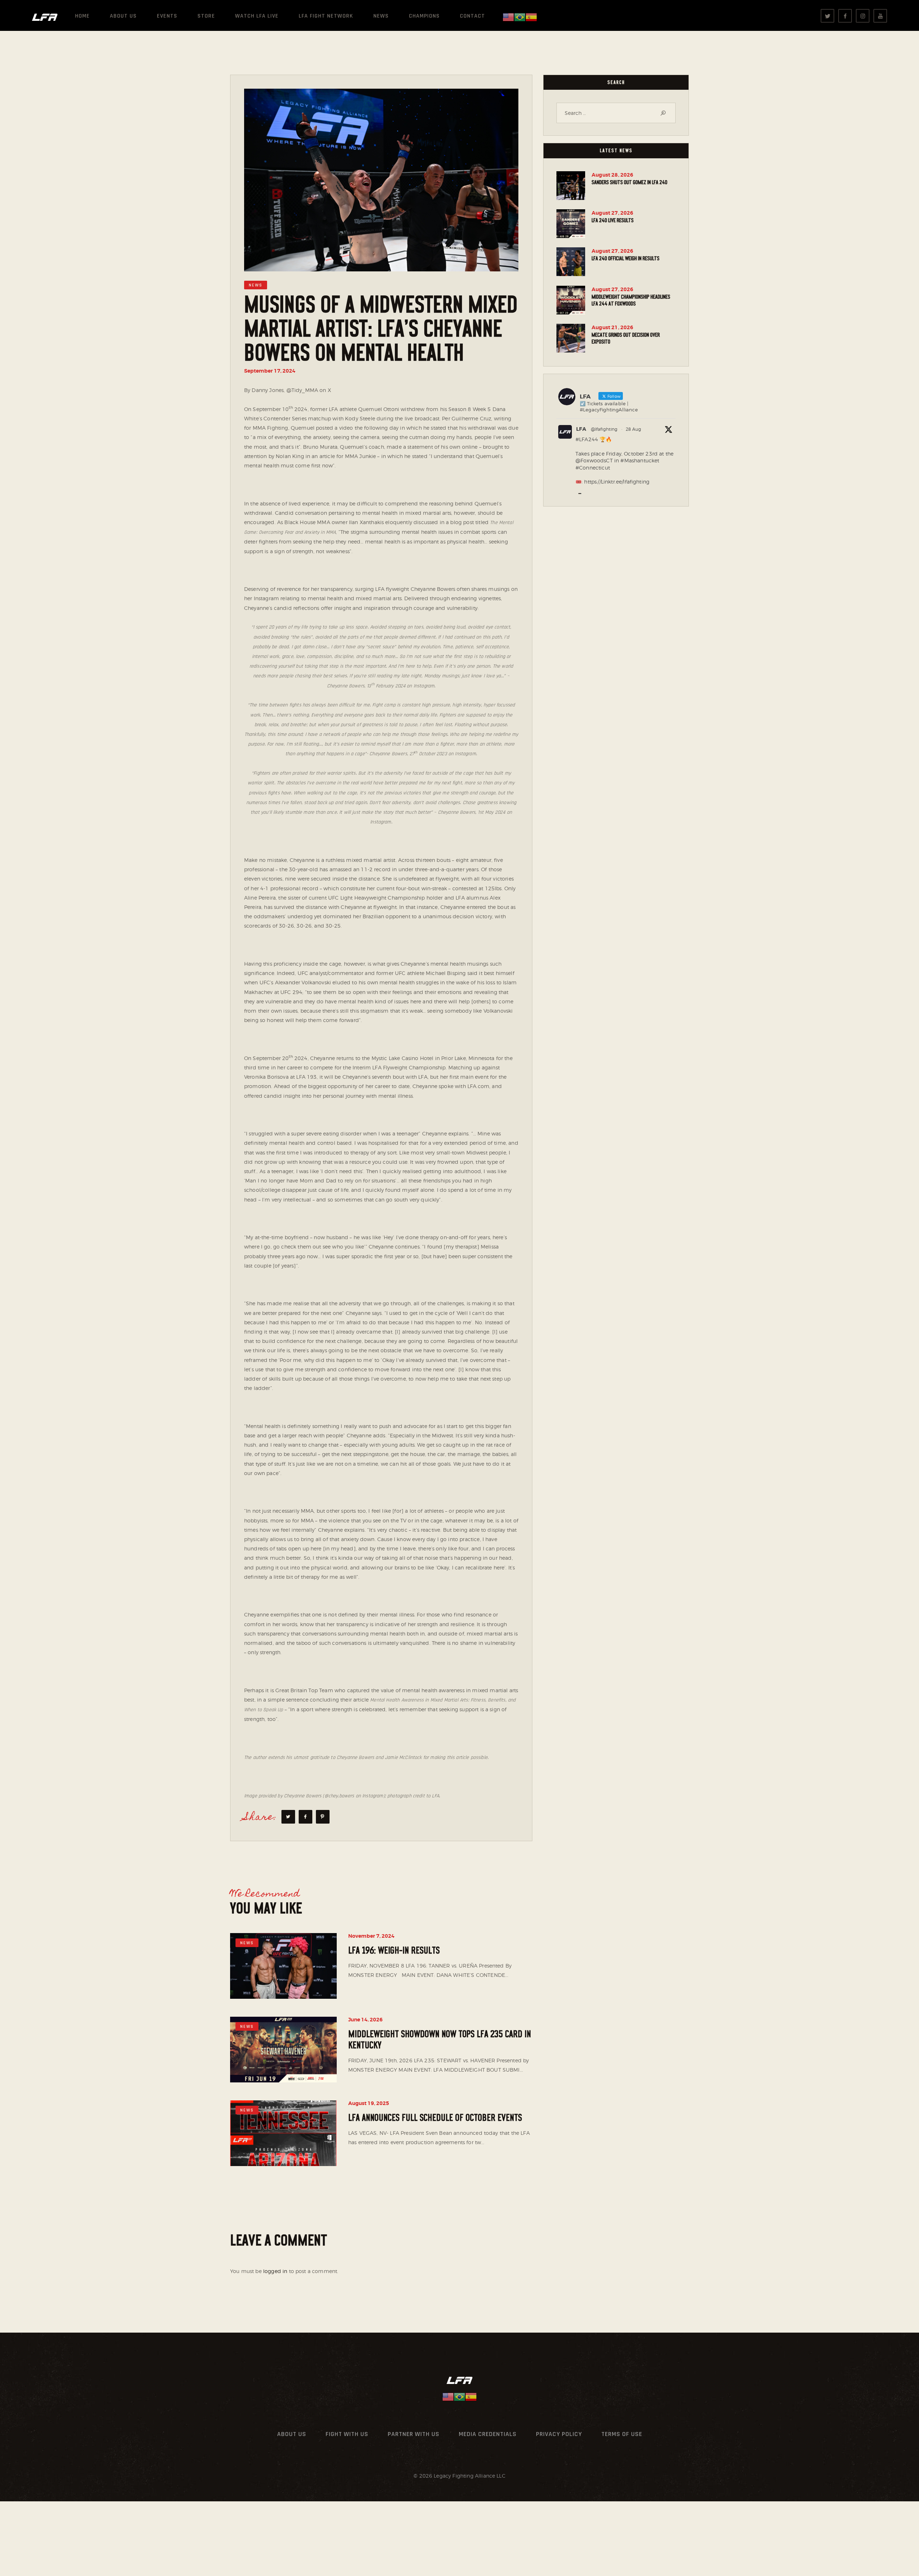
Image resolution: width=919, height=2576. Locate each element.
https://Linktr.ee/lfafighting (617, 482)
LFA (581, 429)
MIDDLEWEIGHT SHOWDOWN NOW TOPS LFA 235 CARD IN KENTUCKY (440, 2040)
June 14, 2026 (365, 2020)
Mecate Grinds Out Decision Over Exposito (626, 338)
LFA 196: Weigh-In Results (394, 1951)
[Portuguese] (520, 17)
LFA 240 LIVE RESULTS (613, 220)
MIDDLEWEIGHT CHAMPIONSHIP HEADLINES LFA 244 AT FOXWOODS (631, 300)
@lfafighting (604, 429)
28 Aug (633, 429)
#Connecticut (593, 468)
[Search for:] (616, 113)
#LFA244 (587, 439)
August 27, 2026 (612, 213)
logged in (275, 2271)
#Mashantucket (640, 460)
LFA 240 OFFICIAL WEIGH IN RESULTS (626, 258)
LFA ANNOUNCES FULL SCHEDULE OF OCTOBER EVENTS (435, 2118)
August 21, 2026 (612, 327)
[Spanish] (531, 17)
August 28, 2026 (612, 175)
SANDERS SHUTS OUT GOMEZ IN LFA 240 (629, 182)
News (256, 285)
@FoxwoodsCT (594, 460)
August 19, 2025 (369, 2103)
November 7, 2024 (371, 1936)
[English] (508, 17)
